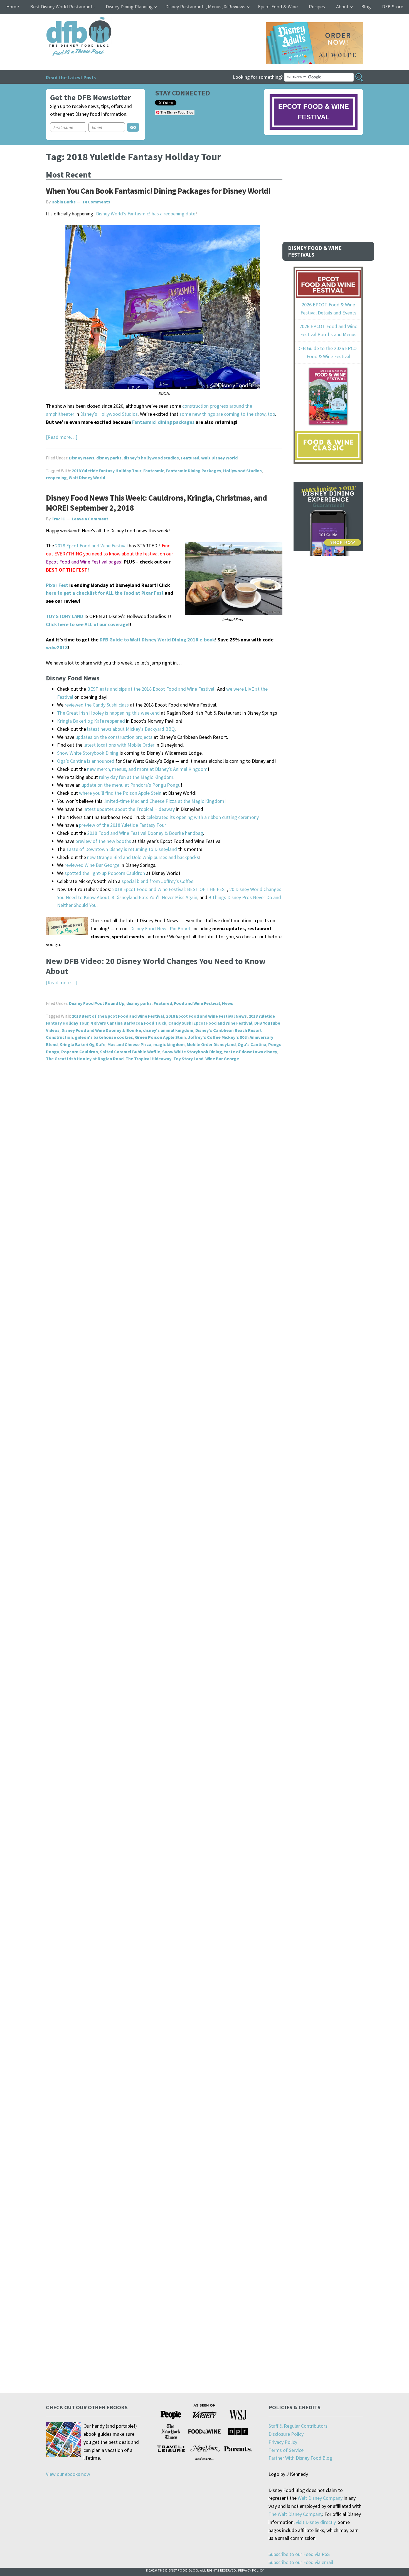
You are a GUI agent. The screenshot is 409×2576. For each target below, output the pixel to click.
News (228, 1003)
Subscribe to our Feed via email (301, 2562)
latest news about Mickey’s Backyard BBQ (131, 729)
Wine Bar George (222, 1059)
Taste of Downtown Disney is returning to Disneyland (122, 849)
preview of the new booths (103, 841)
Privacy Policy (283, 2442)
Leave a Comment (90, 519)
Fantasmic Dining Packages (194, 471)
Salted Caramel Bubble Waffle (130, 1052)
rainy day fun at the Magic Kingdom (136, 777)
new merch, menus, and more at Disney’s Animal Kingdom (147, 769)
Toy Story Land (188, 1059)
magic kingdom (169, 1044)
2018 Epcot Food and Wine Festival (91, 546)
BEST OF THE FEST (67, 570)
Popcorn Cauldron (80, 1052)
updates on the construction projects (114, 737)
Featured (190, 458)
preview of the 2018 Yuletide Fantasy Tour (123, 825)
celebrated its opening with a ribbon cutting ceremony (202, 817)
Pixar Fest (57, 585)
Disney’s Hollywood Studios (109, 414)
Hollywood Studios (242, 471)
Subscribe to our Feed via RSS (299, 2554)
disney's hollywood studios (151, 458)
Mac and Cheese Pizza (129, 1044)
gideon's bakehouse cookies (104, 1037)
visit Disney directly (316, 2522)
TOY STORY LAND (65, 616)
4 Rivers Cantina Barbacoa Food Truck (128, 1023)
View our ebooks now (68, 2474)
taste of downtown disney (251, 1052)
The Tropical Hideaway (148, 1059)
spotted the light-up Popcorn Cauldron (105, 873)
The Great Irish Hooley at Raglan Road (85, 1059)
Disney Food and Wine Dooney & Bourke (101, 1030)
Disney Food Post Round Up (97, 1003)
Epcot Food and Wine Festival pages (83, 562)
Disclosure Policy (286, 2434)
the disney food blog (67, 20)
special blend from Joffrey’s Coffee (157, 881)
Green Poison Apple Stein (160, 1037)
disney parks (109, 458)
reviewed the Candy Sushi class (97, 705)
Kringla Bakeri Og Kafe (82, 1044)
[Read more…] (62, 437)
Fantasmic (154, 471)
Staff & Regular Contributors (298, 2426)
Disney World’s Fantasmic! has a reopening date (146, 214)
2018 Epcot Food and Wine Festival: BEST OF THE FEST (170, 889)
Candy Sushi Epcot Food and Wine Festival (210, 1023)
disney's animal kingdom (168, 1030)
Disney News (82, 458)
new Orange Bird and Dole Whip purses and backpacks (143, 857)
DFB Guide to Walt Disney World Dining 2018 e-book (157, 640)
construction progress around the (217, 406)
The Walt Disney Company (295, 2514)
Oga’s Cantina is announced (86, 761)
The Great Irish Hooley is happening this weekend (108, 713)
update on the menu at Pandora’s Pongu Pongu (131, 785)
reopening (56, 478)
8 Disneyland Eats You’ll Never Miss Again (154, 897)
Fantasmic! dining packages (163, 422)
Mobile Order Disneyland (211, 1044)
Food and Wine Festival (197, 1003)
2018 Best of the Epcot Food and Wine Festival (118, 1016)
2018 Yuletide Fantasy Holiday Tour (107, 471)
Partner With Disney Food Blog (300, 2458)
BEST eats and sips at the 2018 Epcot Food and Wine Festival (151, 689)
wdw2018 (57, 647)
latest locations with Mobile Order (119, 745)
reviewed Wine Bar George (92, 865)
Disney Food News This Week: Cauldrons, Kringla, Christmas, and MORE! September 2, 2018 (156, 503)
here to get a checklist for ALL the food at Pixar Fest (105, 593)
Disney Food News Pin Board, (161, 928)
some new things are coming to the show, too (227, 414)
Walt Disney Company (320, 2498)
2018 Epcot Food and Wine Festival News (206, 1016)
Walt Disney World (219, 458)
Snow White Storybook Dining (88, 753)
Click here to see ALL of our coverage (87, 624)
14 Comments (96, 202)
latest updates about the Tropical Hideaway (129, 809)
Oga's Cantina (252, 1044)
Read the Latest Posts (71, 77)
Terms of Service (286, 2450)
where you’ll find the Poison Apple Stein (120, 793)
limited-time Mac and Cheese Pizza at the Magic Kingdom (164, 801)
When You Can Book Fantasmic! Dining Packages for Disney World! (158, 191)
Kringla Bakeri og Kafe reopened (91, 721)
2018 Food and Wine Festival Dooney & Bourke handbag (145, 833)
